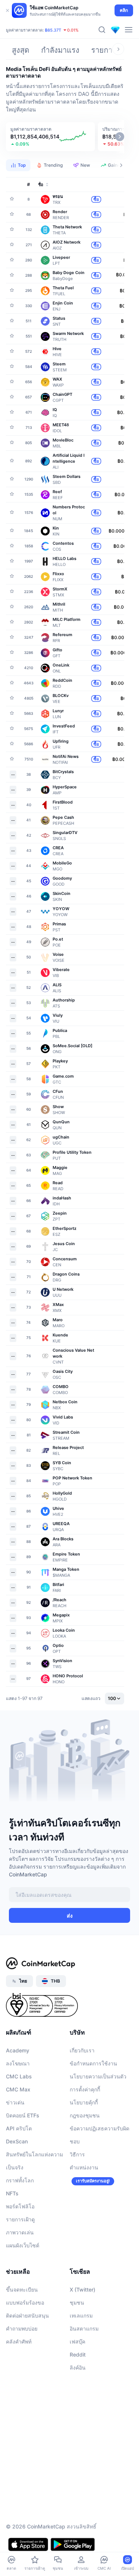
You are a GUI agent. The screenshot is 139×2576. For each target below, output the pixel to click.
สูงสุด (21, 50)
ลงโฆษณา (18, 2063)
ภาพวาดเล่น (20, 2232)
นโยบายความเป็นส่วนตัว (98, 2076)
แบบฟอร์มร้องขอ (25, 2303)
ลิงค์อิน (78, 2367)
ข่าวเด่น (15, 2102)
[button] (50, 137)
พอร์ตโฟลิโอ (20, 2206)
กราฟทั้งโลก (20, 2180)
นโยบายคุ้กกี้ (84, 2102)
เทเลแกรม (81, 2316)
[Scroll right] (118, 49)
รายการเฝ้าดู (20, 2219)
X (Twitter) (82, 2290)
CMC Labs (19, 2076)
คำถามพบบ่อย (22, 2329)
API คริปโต (19, 2128)
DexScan (17, 2141)
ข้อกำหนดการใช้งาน (93, 2063)
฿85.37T (53, 30)
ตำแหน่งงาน (84, 2167)
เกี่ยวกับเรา (82, 2050)
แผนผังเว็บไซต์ (23, 2245)
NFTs (12, 2193)
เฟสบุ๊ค (77, 2341)
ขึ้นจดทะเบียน (22, 2290)
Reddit (78, 2354)
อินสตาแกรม (84, 2329)
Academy (18, 2050)
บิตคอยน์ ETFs (23, 2115)
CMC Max (18, 2089)
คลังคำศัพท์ (19, 2341)
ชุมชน (77, 2303)
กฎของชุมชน (85, 2115)
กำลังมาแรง (60, 50)
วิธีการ (77, 2154)
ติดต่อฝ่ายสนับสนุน (27, 2316)
